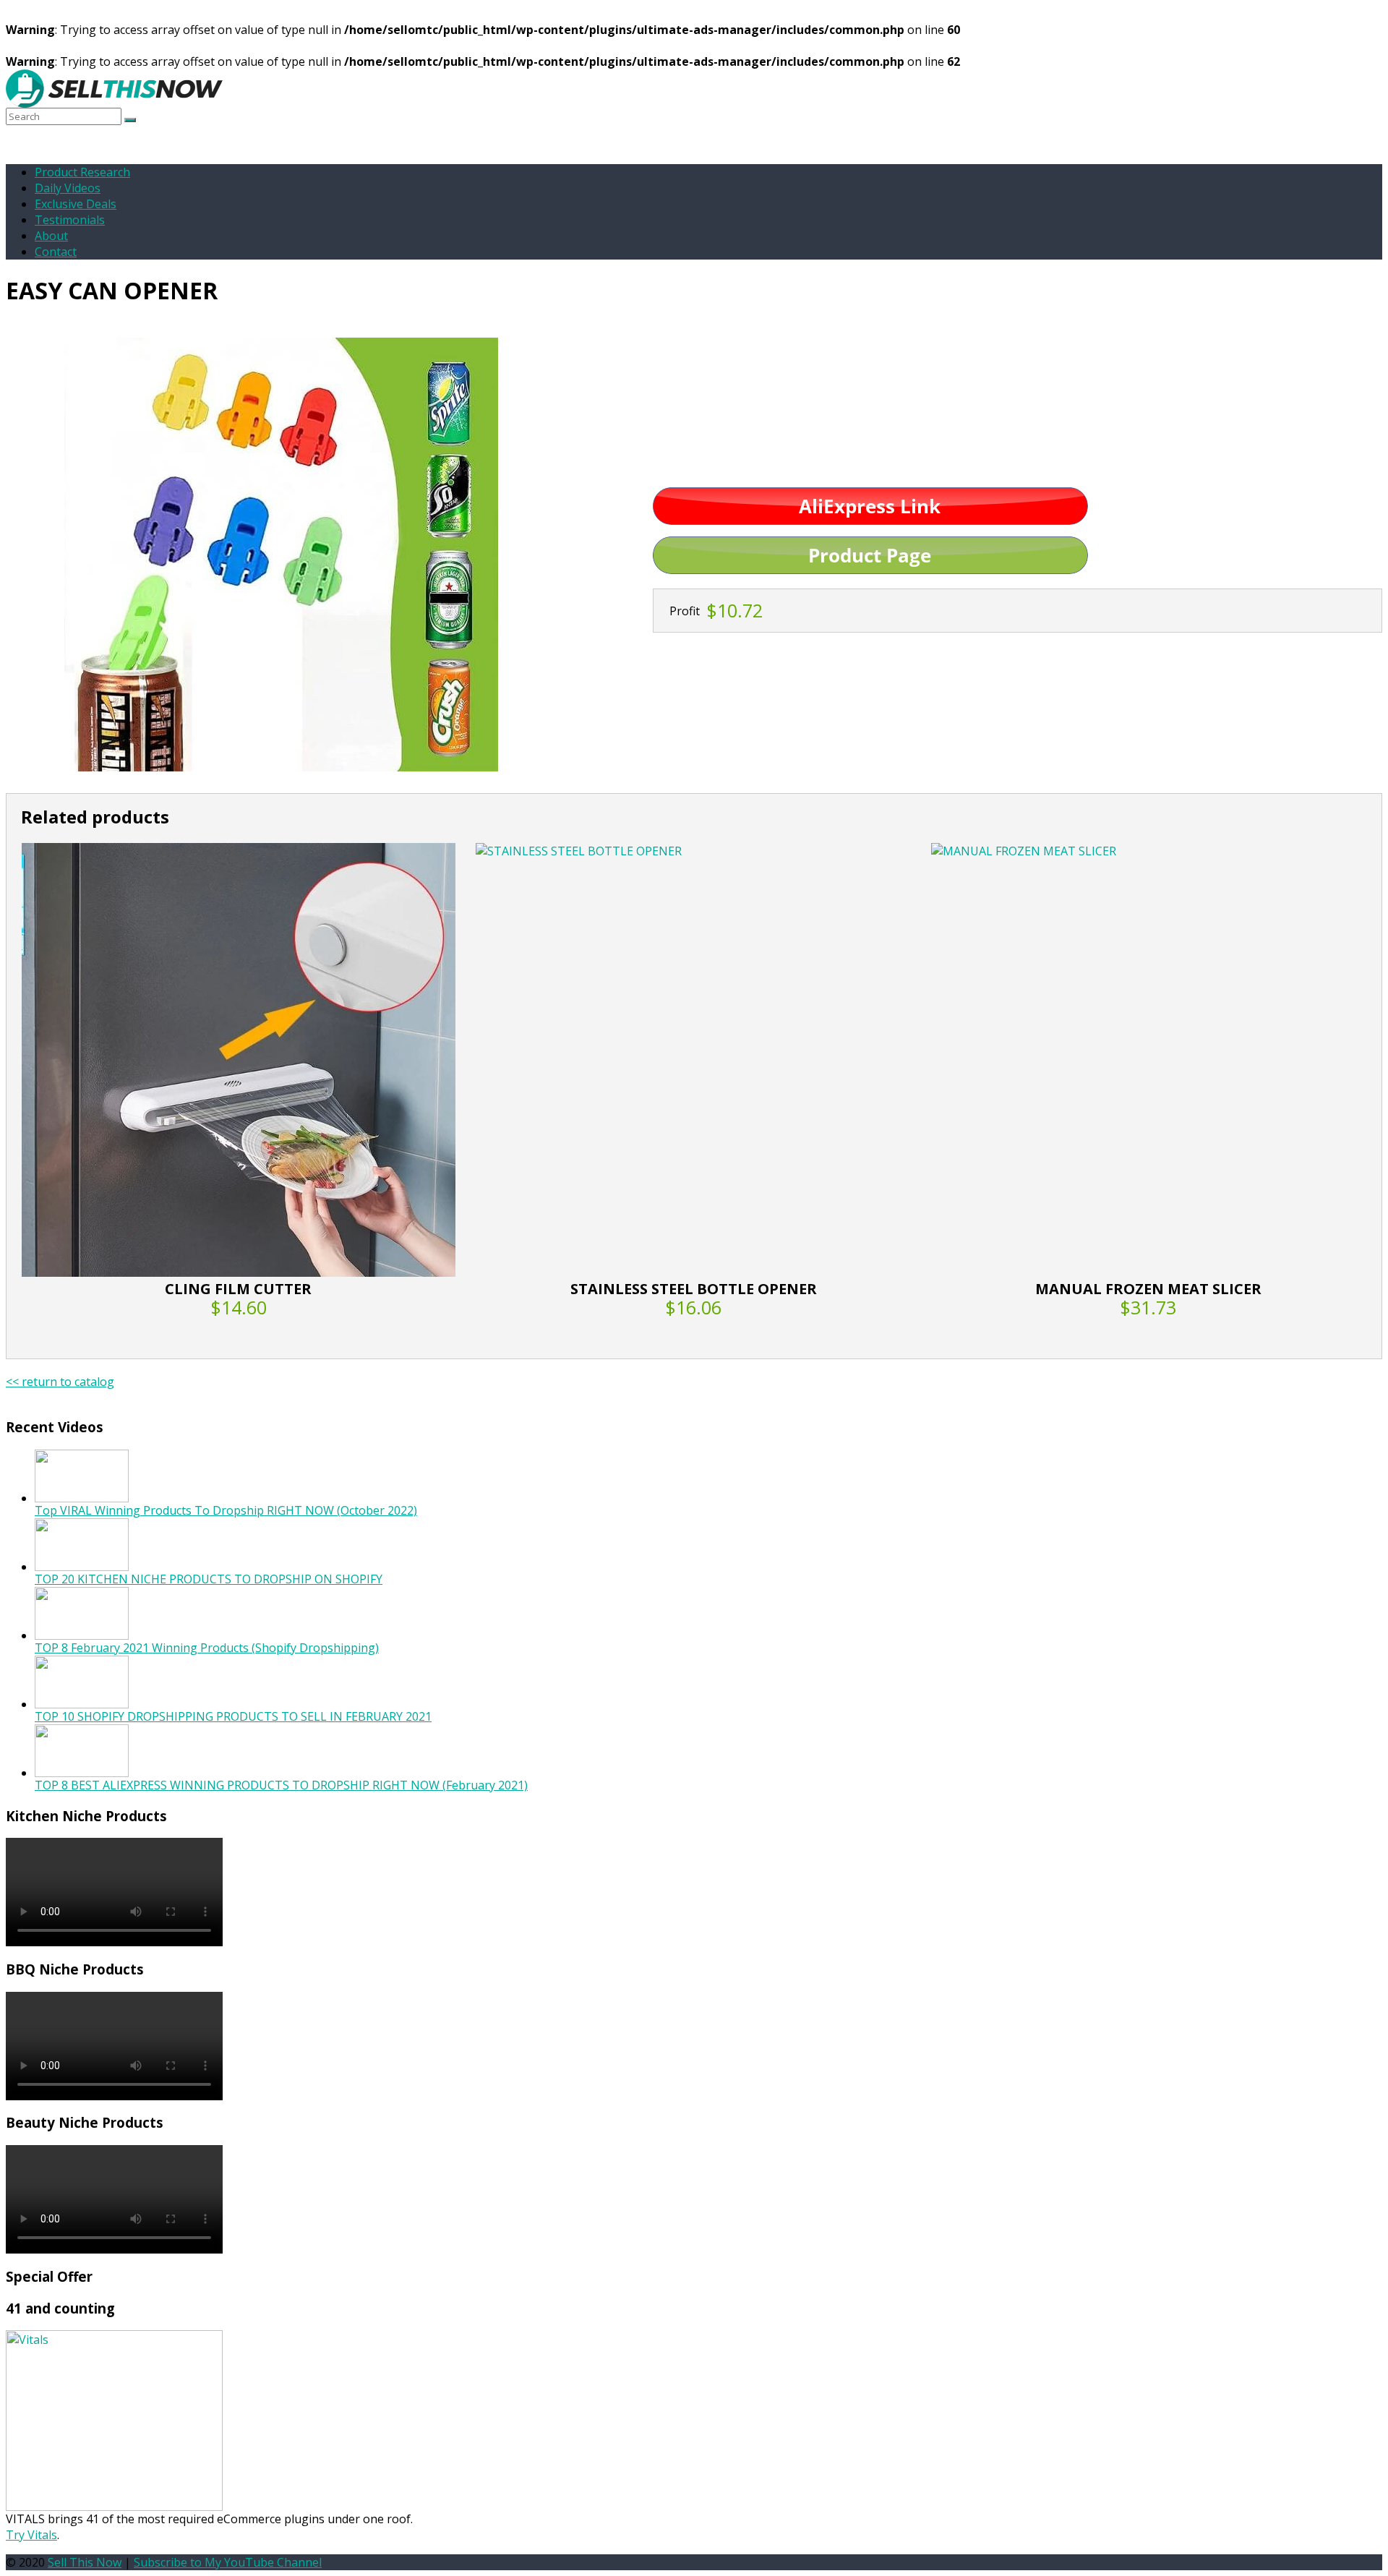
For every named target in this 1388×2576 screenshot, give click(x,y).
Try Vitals (31, 2535)
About (51, 236)
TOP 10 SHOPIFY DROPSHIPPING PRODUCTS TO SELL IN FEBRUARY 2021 (233, 1716)
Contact (56, 252)
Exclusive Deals (76, 204)
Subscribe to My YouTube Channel (228, 2562)
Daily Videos (68, 188)
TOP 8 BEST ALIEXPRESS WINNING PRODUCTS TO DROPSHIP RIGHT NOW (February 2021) (281, 1785)
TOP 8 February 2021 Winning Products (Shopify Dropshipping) (207, 1648)
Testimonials (70, 220)
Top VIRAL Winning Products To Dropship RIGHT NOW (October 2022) (226, 1510)
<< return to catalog (60, 1382)
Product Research (82, 172)
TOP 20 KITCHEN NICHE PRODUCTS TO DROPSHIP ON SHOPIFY (209, 1579)
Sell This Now (85, 2562)
